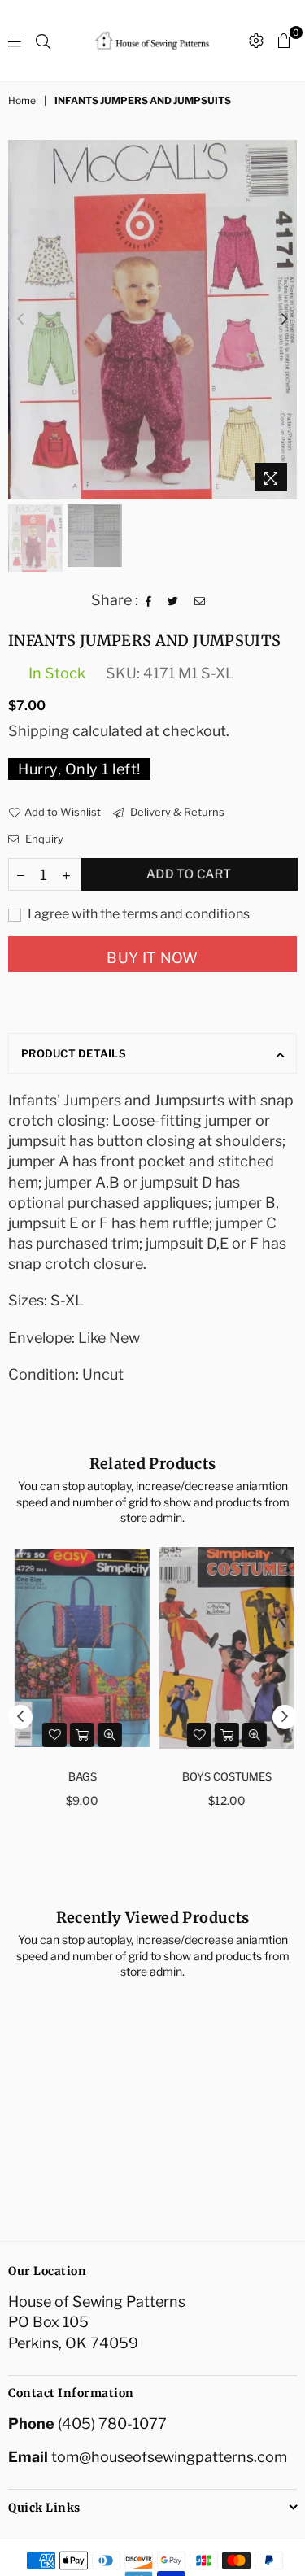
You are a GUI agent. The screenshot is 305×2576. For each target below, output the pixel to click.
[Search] (43, 41)
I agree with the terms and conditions (137, 914)
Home (22, 100)
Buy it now (152, 958)
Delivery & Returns (176, 812)
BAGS (81, 1776)
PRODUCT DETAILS (74, 1053)
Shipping (39, 731)
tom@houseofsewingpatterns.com (169, 2457)
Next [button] (285, 320)
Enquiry (43, 839)
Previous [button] (20, 320)
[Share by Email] (200, 599)
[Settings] (256, 41)
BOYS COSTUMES (225, 1776)
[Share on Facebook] (149, 599)
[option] (152, 320)
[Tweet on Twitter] (173, 599)
